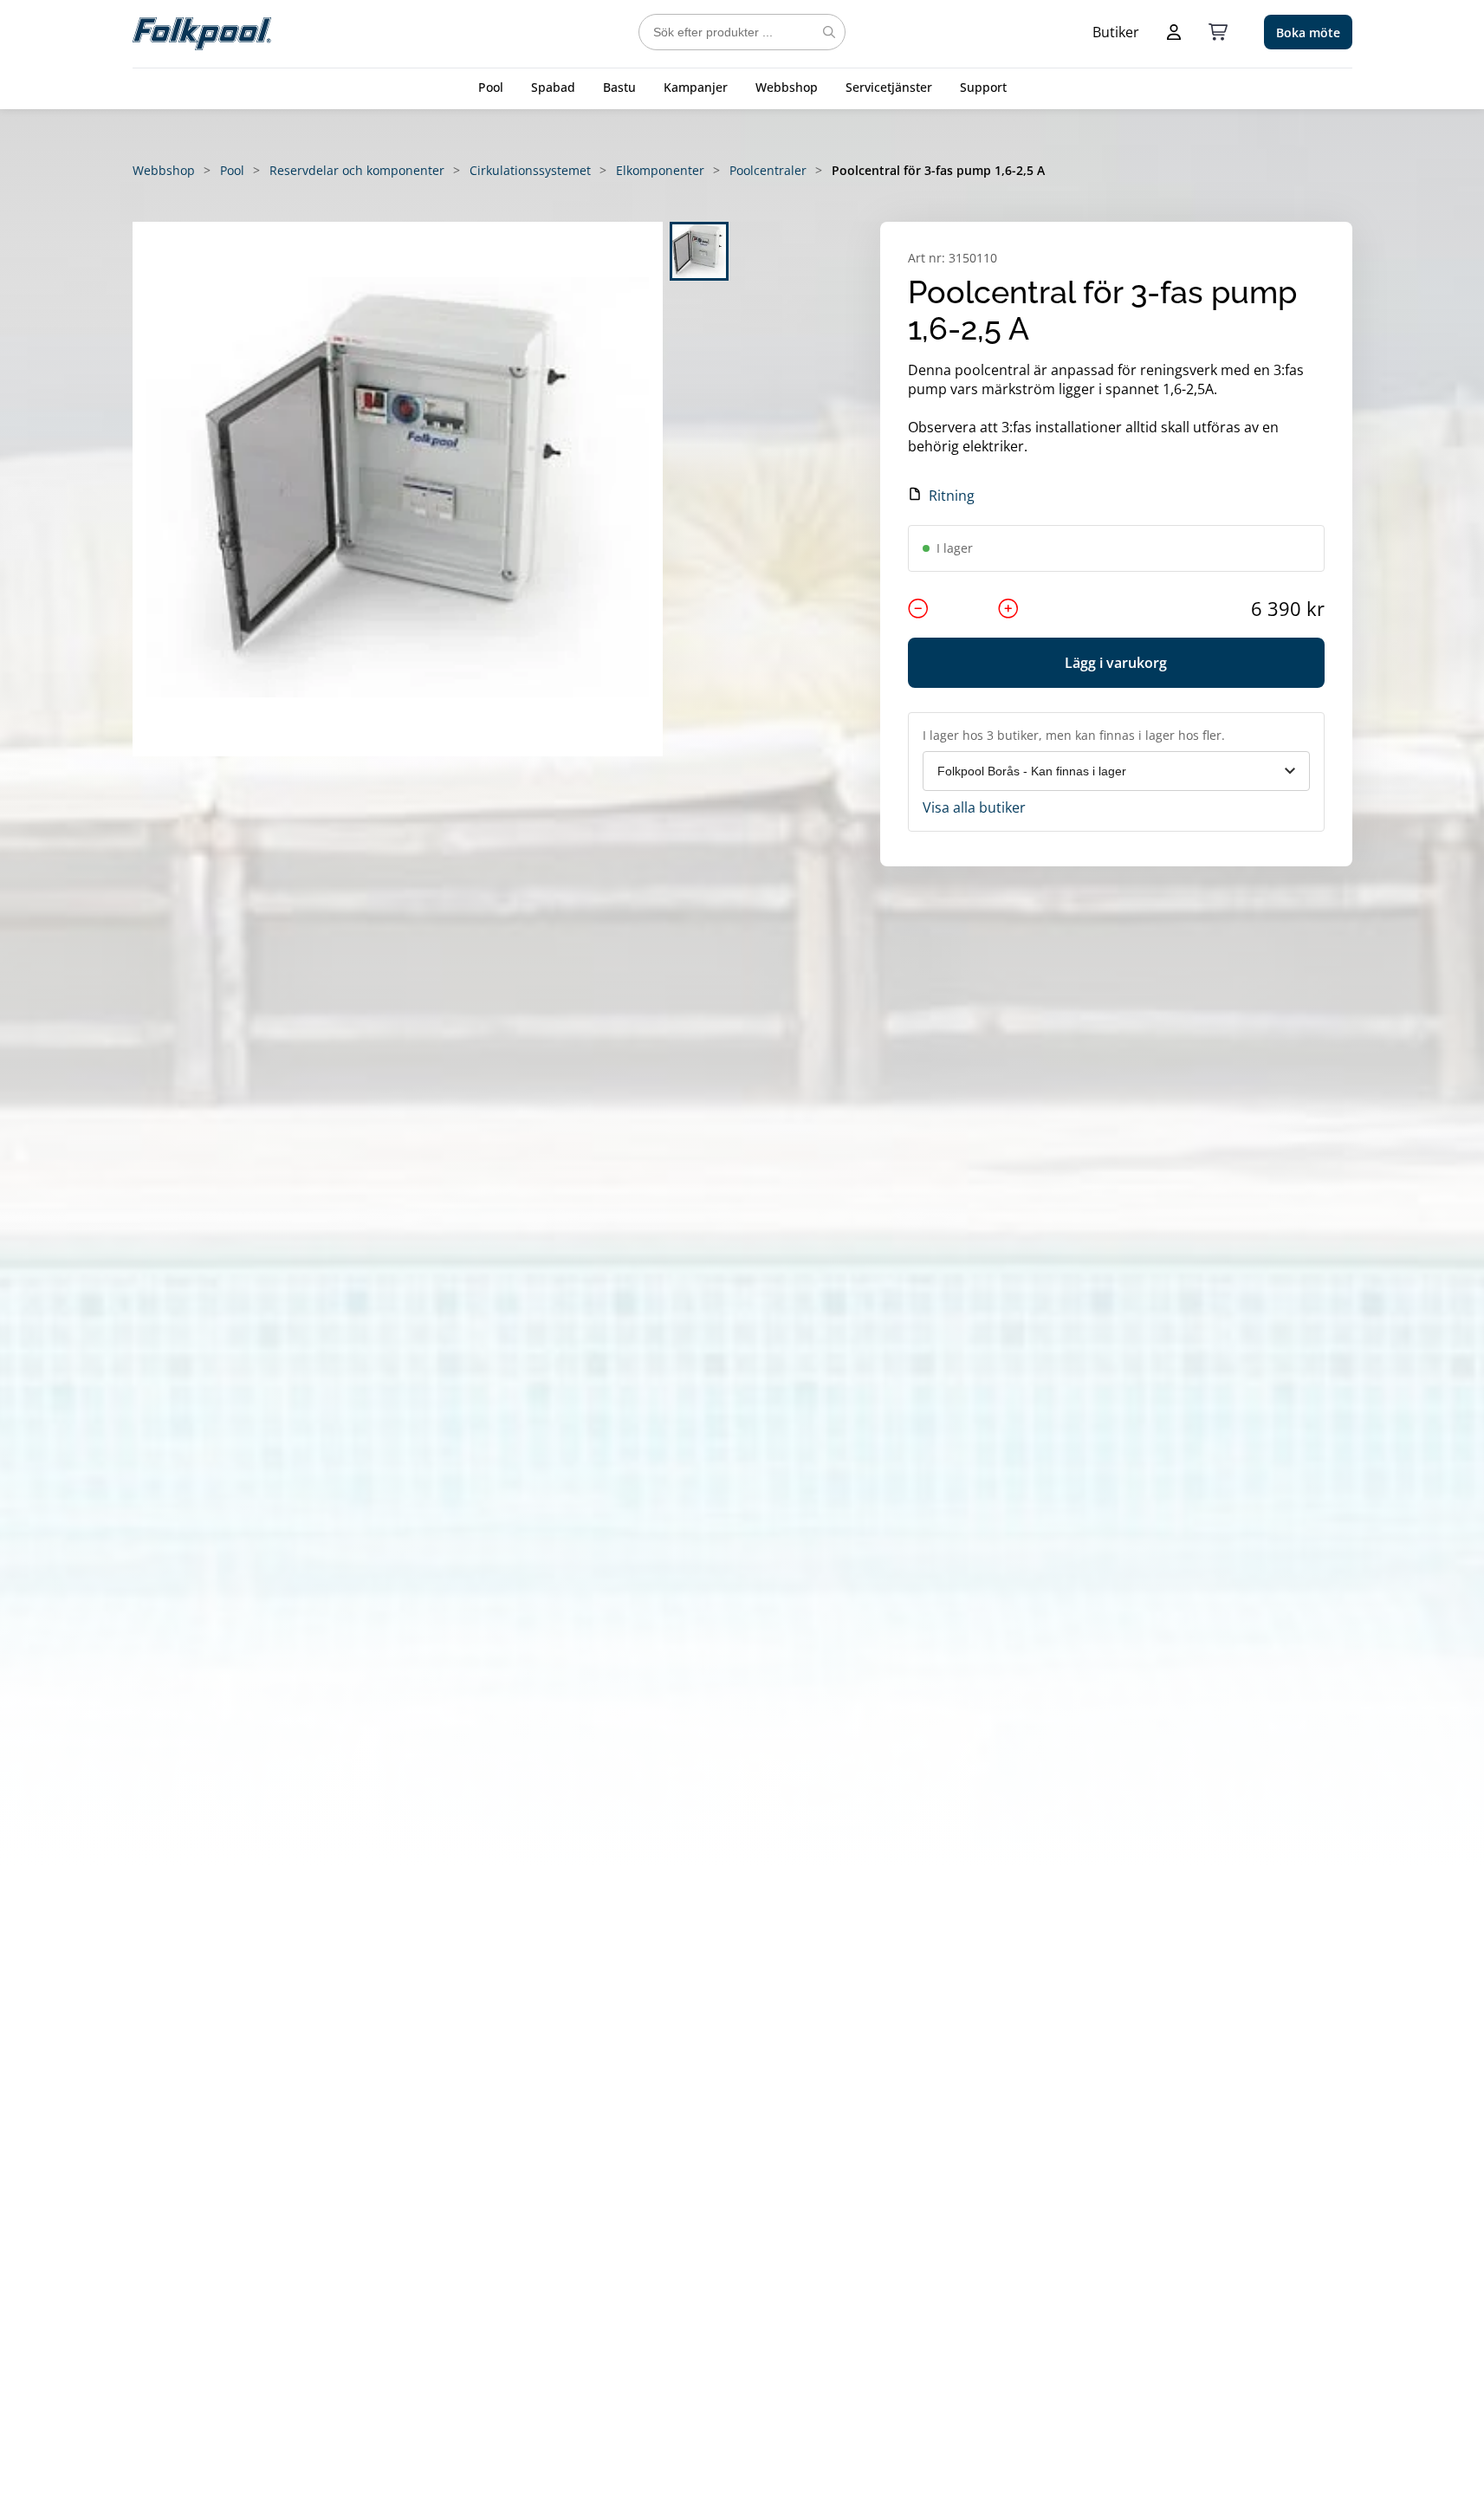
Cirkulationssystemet (530, 170)
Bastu (619, 87)
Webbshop (787, 87)
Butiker (1116, 32)
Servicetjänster (889, 87)
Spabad (553, 87)
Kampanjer (696, 87)
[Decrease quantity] (918, 608)
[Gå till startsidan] (202, 32)
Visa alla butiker (974, 807)
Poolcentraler (768, 170)
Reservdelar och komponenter (357, 170)
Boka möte (1308, 32)
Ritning (952, 496)
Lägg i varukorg (1116, 663)
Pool (491, 87)
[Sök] (829, 32)
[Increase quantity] (1008, 608)
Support (983, 87)
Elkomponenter (660, 170)
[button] (398, 489)
